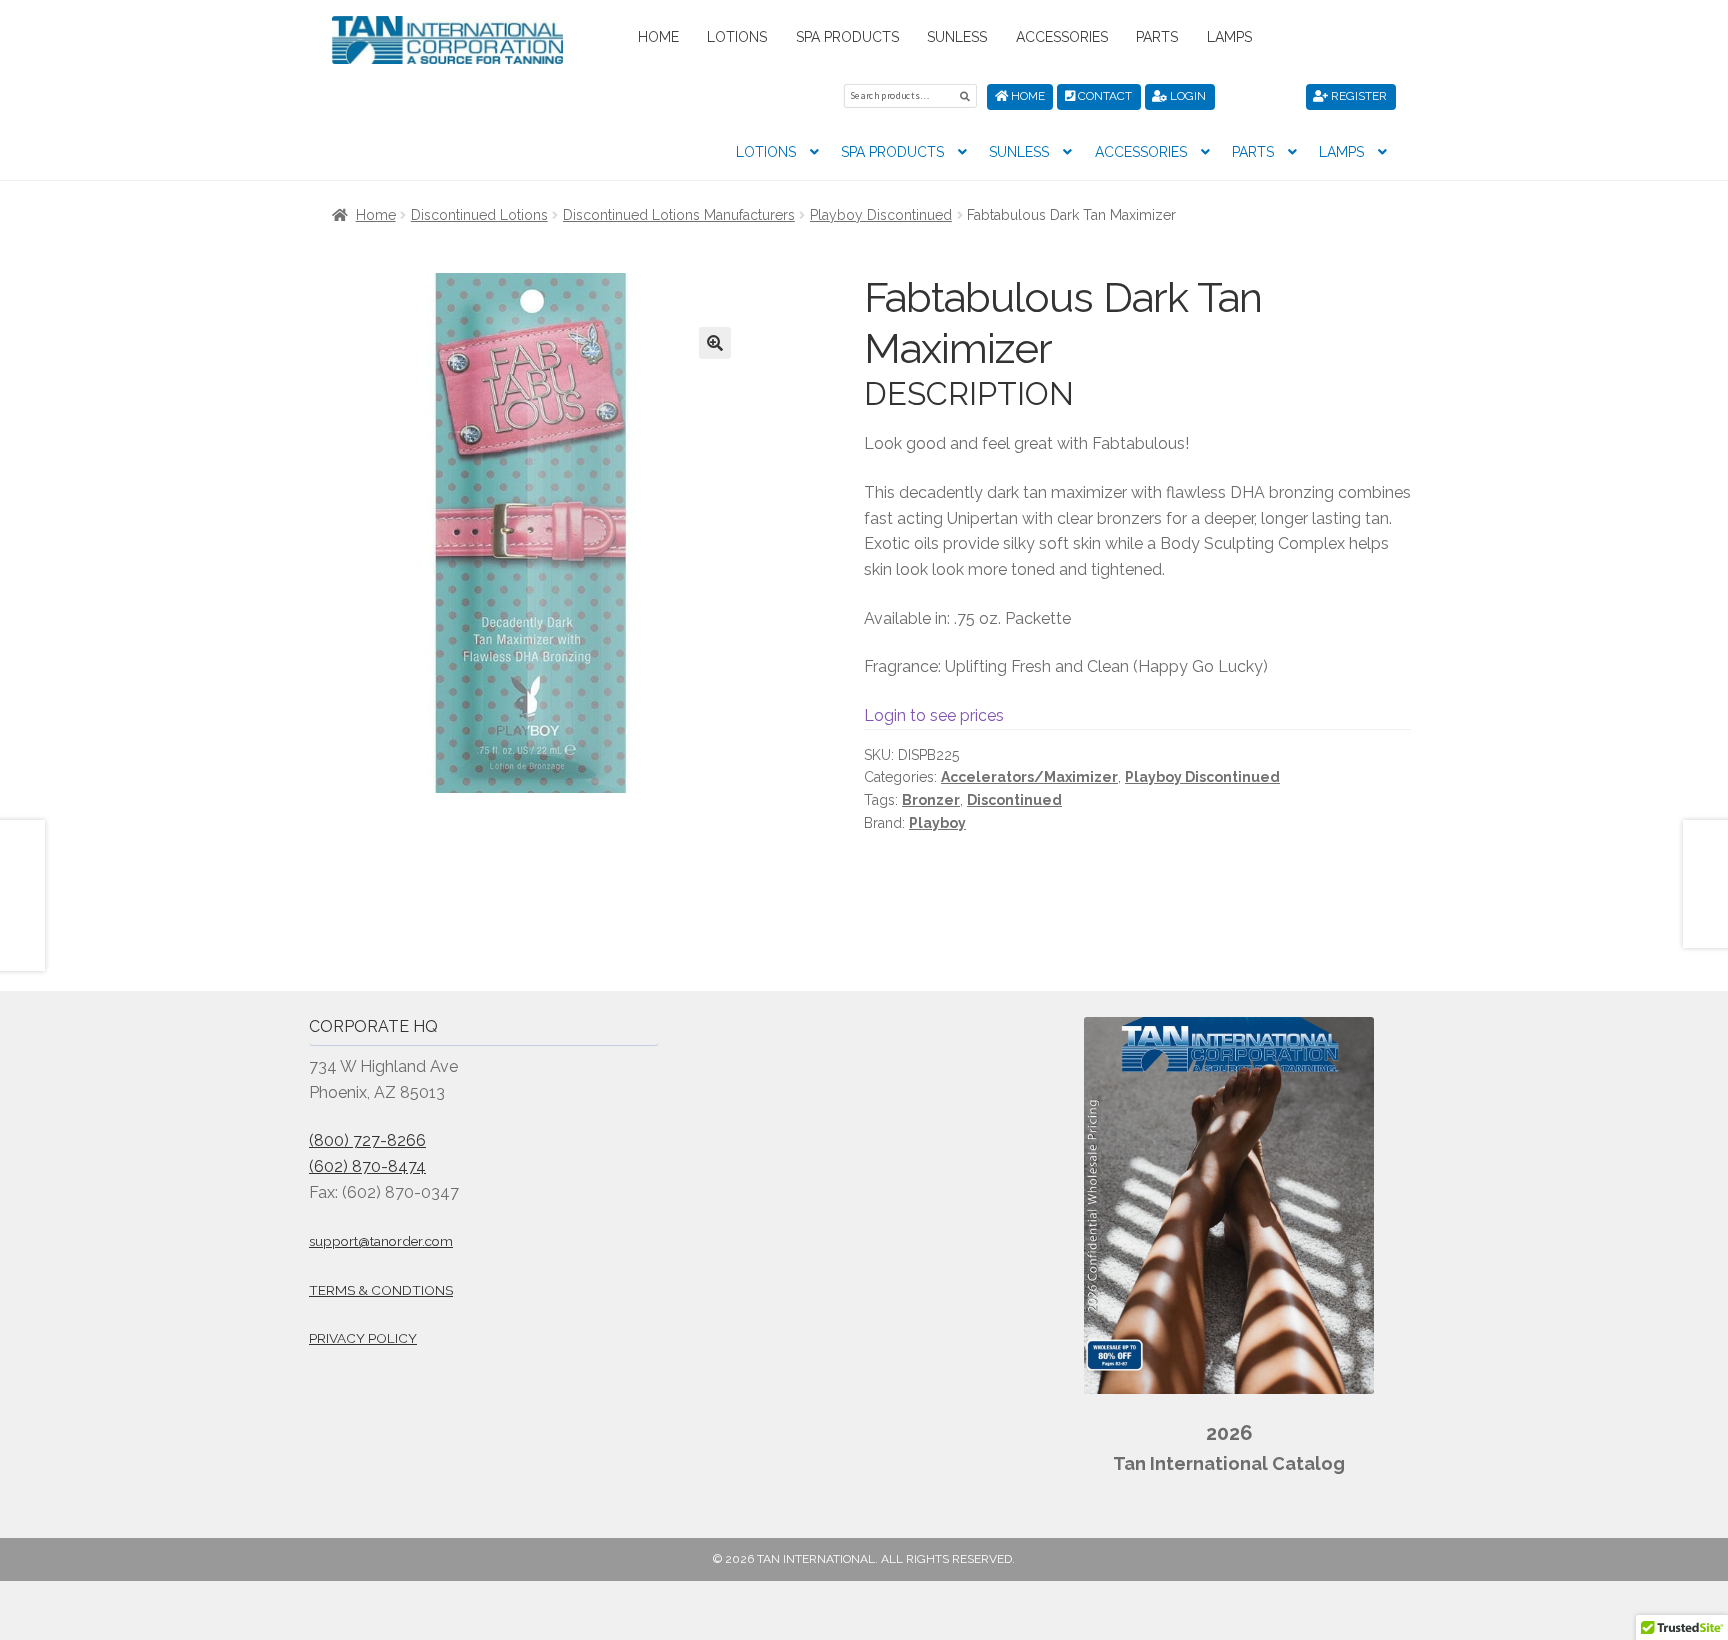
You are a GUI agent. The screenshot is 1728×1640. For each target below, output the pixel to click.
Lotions (737, 37)
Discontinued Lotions (479, 215)
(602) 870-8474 (367, 1166)
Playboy (937, 823)
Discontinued (1014, 800)
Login (1186, 96)
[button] (715, 343)
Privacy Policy (363, 1338)
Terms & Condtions (381, 1290)
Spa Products (847, 37)
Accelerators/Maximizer (1029, 777)
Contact (1103, 96)
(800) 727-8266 (367, 1140)
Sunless (957, 37)
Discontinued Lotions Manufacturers (679, 215)
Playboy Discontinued (881, 215)
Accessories (1062, 37)
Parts (1157, 37)
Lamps (1229, 37)
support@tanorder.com (381, 1241)
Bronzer (931, 800)
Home (658, 37)
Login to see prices (934, 715)
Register (1357, 96)
